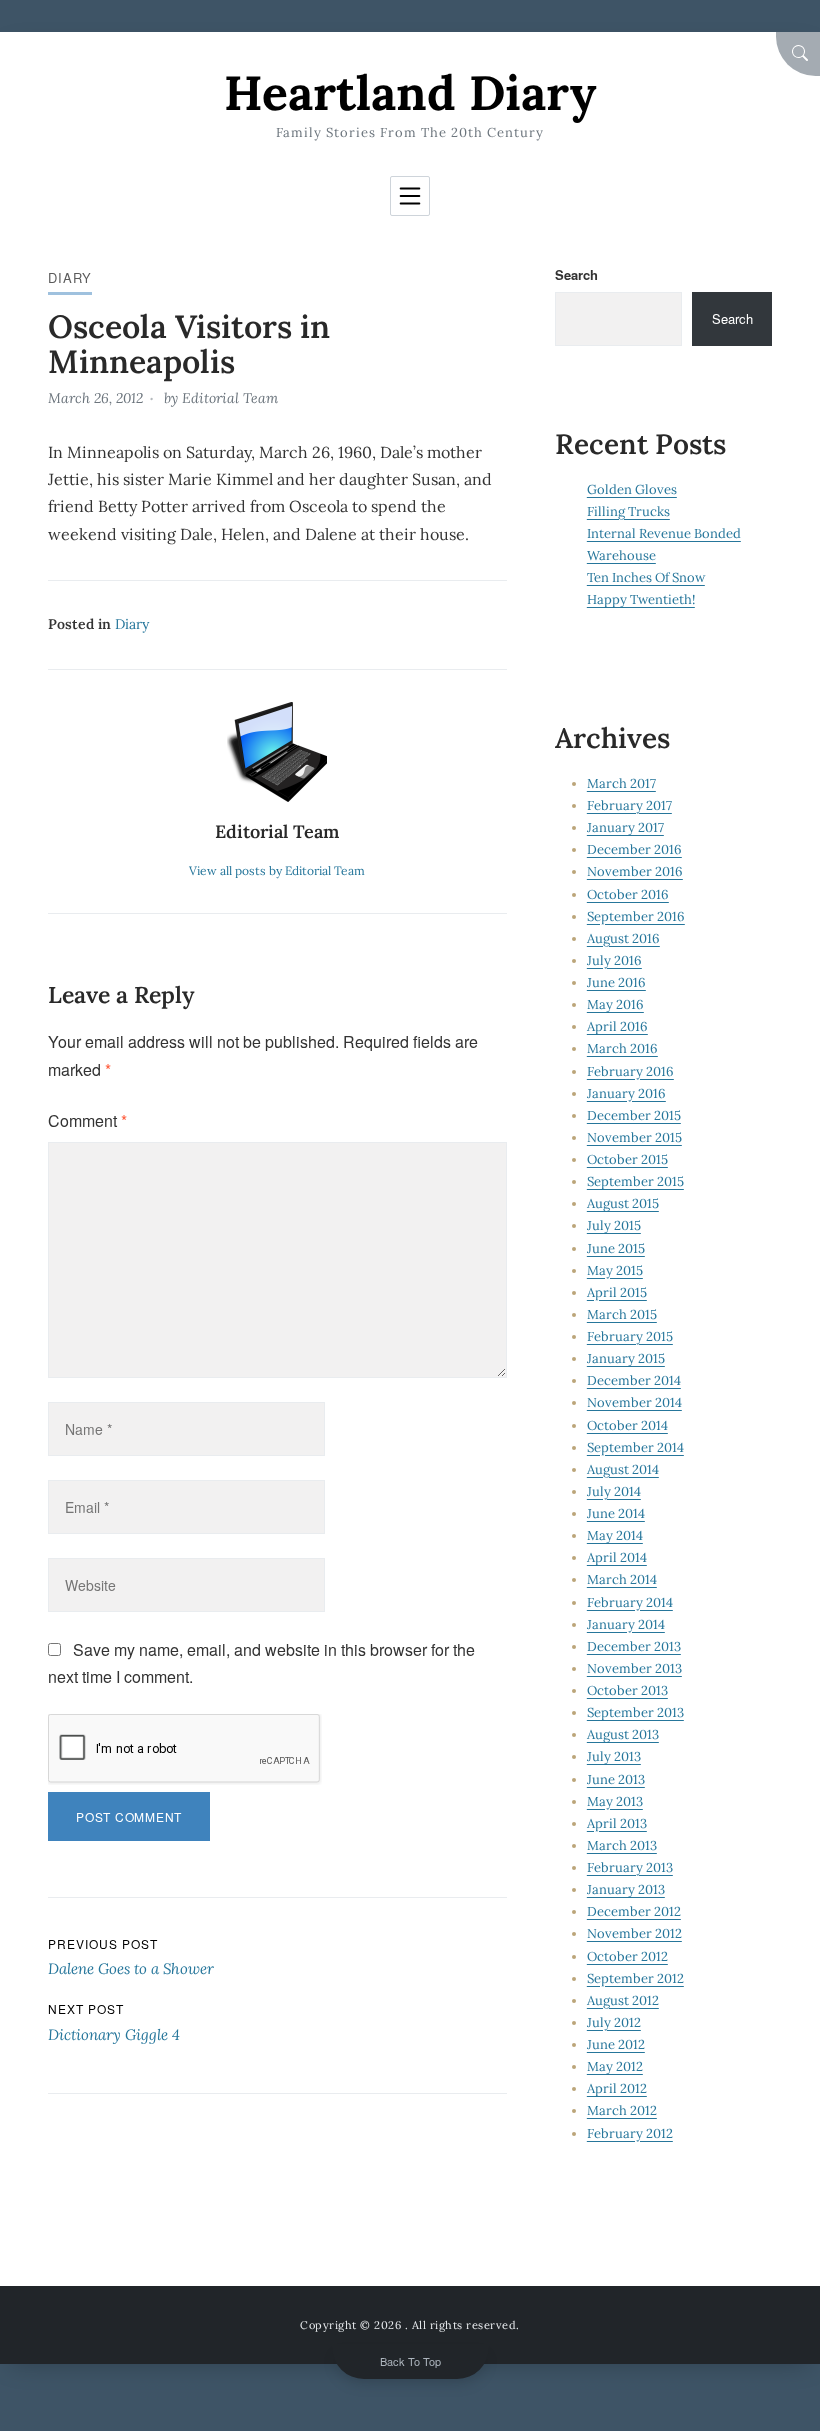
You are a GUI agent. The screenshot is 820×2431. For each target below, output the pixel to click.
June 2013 (616, 1779)
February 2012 (630, 2133)
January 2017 (625, 827)
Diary (70, 277)
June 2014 (616, 1513)
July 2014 (614, 1491)
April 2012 (617, 2088)
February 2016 (630, 1071)
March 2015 (622, 1314)
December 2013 (634, 1646)
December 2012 (634, 1911)
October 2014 (627, 1425)
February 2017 (629, 805)
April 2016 (617, 1026)
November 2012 (634, 1933)
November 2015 (634, 1137)
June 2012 (616, 2044)
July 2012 (614, 2022)
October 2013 (627, 1690)
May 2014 (615, 1535)
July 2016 (614, 960)
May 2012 (615, 2066)
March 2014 (622, 1579)
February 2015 (630, 1336)
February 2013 (630, 1867)
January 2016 (626, 1093)
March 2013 (622, 1845)
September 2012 (635, 1978)
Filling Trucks (628, 511)
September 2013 (635, 1712)
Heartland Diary (410, 92)
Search (576, 274)
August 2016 (623, 938)
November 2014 (634, 1402)
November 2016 (635, 871)
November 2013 (634, 1668)
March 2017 (621, 783)
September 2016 (636, 916)
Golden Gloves (632, 489)
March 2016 (622, 1048)
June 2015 (616, 1248)
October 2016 (628, 894)
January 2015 (626, 1358)
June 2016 (616, 982)
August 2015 (623, 1203)
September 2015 (635, 1181)
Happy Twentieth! (641, 599)
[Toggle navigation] (410, 196)
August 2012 (623, 2000)
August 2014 (623, 1469)
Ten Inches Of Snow (646, 577)
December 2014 (634, 1380)
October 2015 (627, 1159)
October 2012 (627, 1956)
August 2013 (623, 1734)
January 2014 (626, 1624)
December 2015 (634, 1115)
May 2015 (615, 1270)
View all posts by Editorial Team (277, 870)
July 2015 (614, 1225)
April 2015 (617, 1292)
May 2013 (615, 1801)
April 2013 (617, 1823)
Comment (87, 1120)
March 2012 (622, 2110)
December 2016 (634, 849)
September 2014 (635, 1447)
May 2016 (615, 1004)
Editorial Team (230, 398)
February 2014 (630, 1602)
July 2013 (614, 1756)
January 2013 (626, 1889)
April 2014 (617, 1557)
